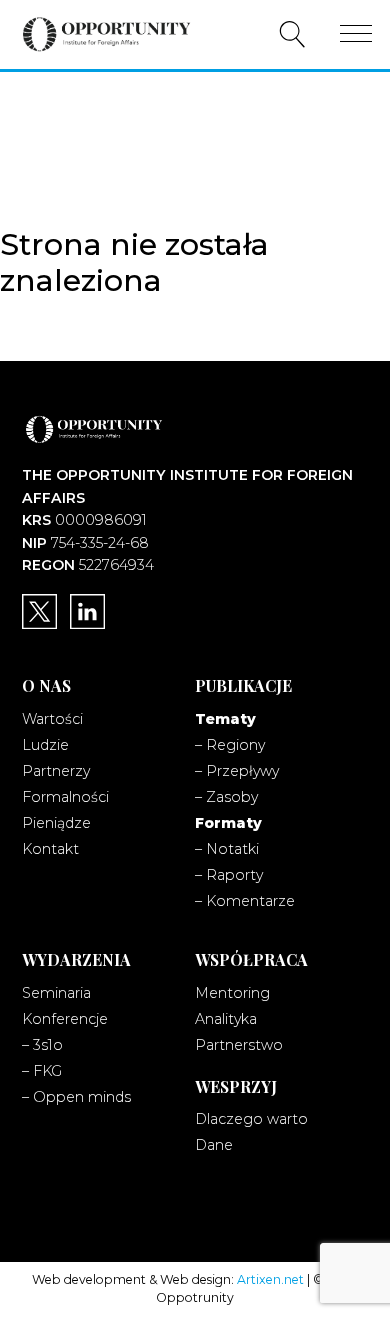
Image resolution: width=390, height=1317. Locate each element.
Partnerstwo (239, 1045)
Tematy (225, 719)
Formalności (65, 797)
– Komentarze (245, 901)
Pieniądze (56, 823)
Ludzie (45, 745)
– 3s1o (42, 1045)
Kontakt (50, 849)
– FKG (42, 1071)
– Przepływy (237, 771)
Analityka (226, 1019)
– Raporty (229, 875)
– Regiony (230, 745)
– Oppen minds (76, 1097)
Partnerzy (56, 771)
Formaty (228, 823)
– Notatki (227, 849)
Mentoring (232, 993)
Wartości (52, 719)
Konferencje (65, 1019)
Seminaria (56, 993)
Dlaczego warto (251, 1119)
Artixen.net (270, 1279)
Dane (214, 1145)
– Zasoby (226, 797)
